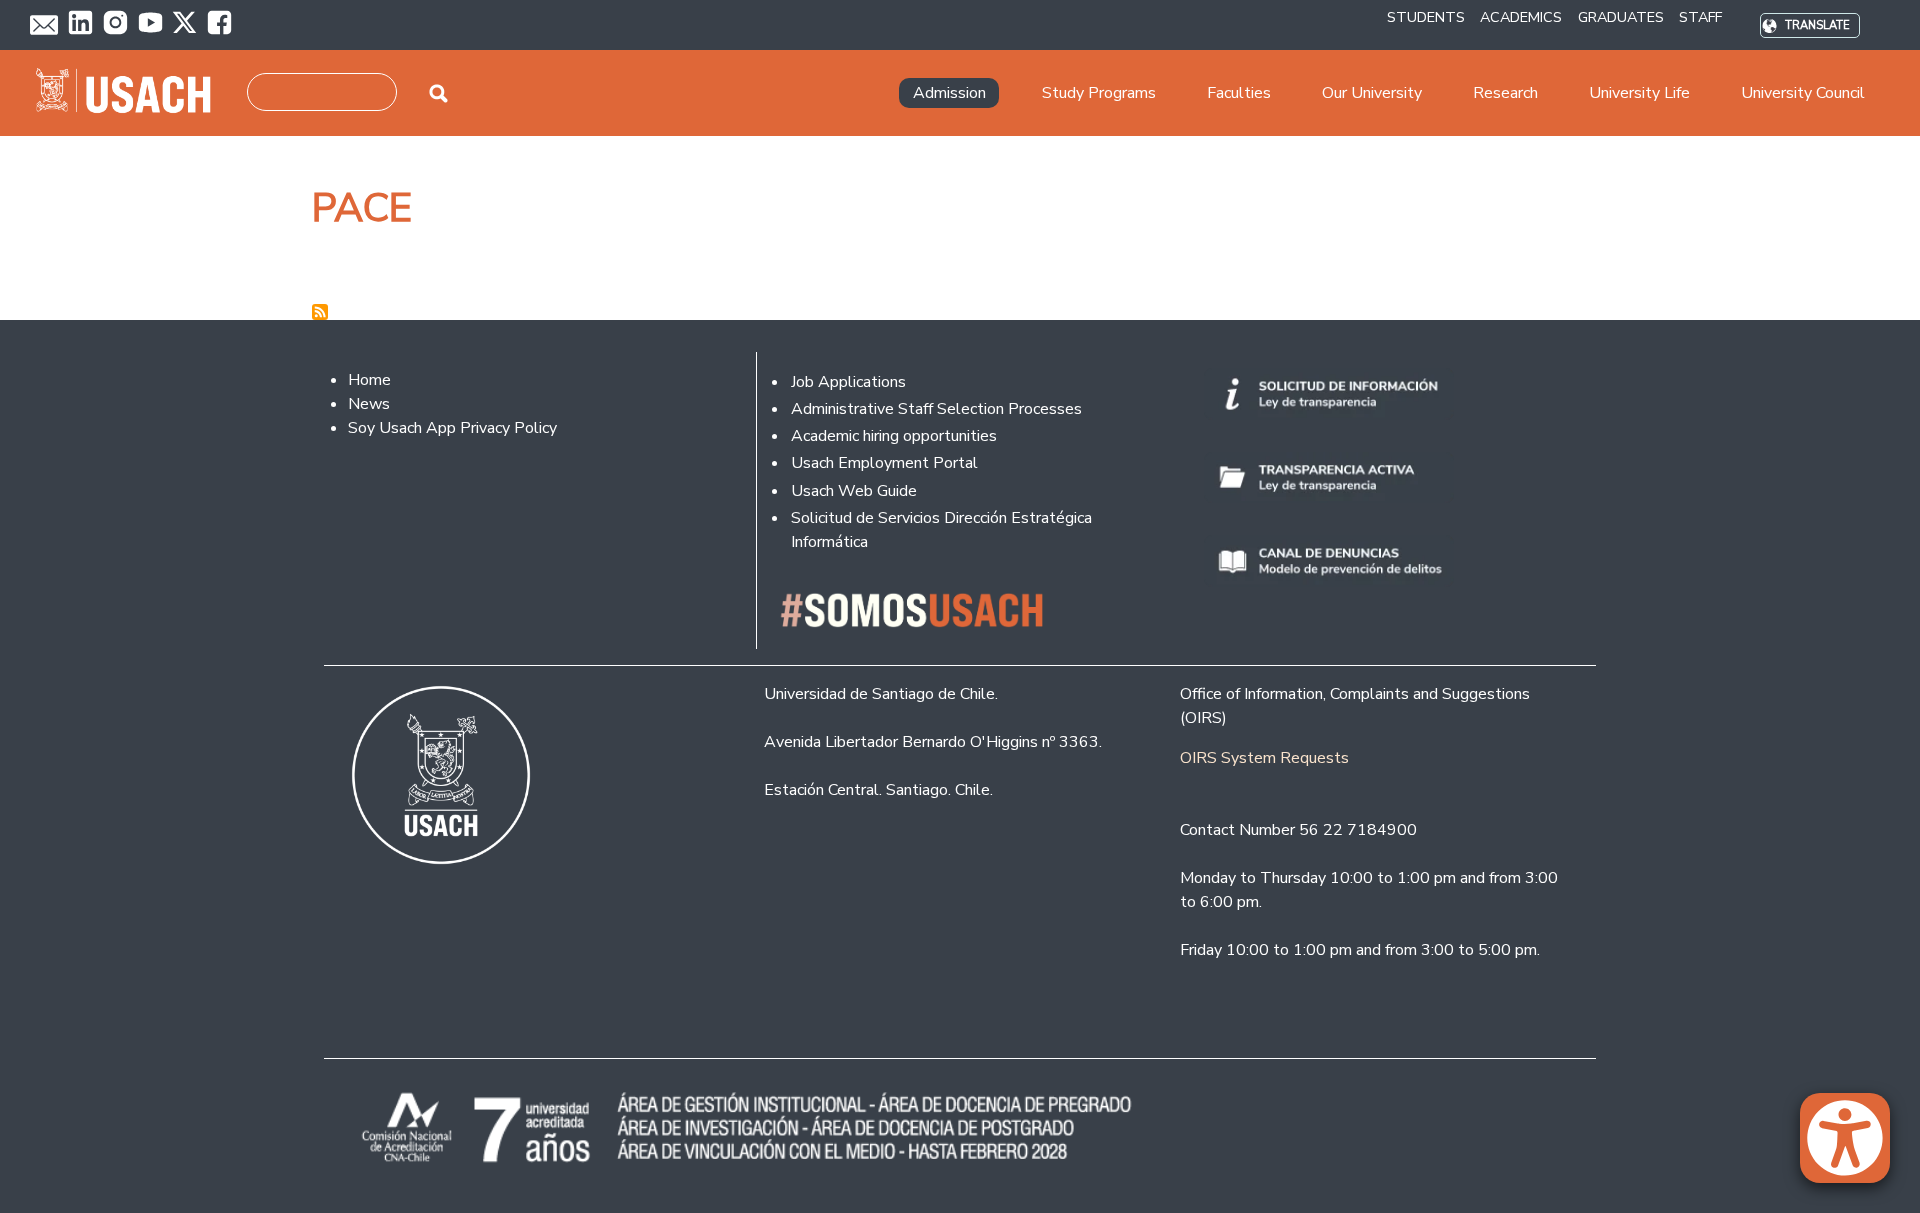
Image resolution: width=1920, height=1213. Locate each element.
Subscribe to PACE (320, 312)
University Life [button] (1639, 93)
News (369, 404)
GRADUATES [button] (1621, 17)
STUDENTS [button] (1426, 17)
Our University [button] (1372, 93)
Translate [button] (1817, 25)
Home (369, 380)
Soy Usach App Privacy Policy (452, 428)
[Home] (131, 93)
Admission (949, 93)
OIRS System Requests (1264, 758)
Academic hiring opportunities (894, 436)
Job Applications (848, 382)
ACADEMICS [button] (1521, 17)
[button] (1855, 1147)
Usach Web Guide (854, 491)
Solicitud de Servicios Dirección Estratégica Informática (941, 530)
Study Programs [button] (1099, 93)
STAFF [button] (1700, 17)
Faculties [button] (1239, 93)
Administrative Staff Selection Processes (936, 409)
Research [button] (1505, 93)
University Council (1803, 93)
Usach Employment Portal (884, 463)
